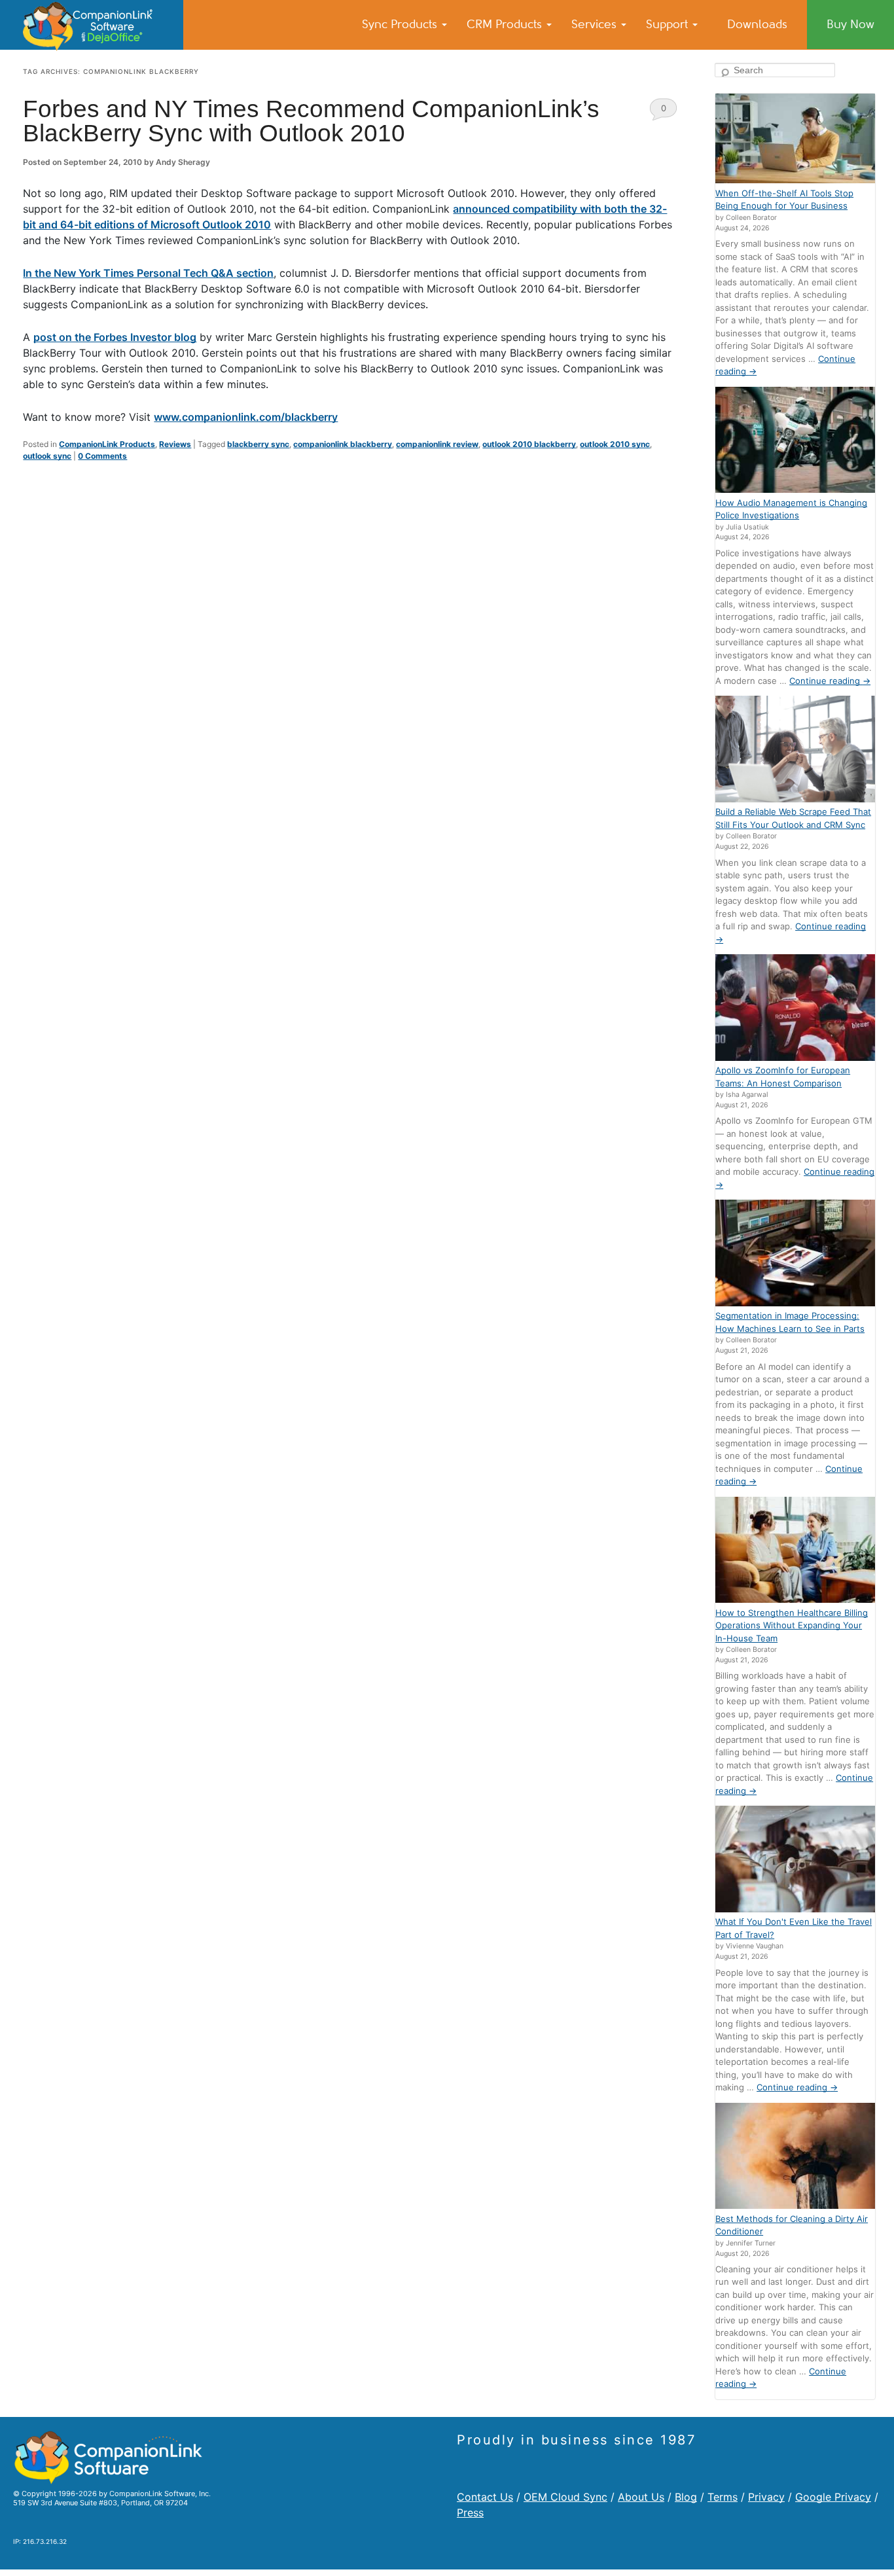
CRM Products (506, 24)
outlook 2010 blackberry (529, 444)
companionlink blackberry (343, 444)
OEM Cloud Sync (565, 2497)
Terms (723, 2497)
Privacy (766, 2497)
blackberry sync (258, 444)
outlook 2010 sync (615, 444)
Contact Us (485, 2497)
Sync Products (401, 24)
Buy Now (850, 24)
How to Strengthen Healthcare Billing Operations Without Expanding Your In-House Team (792, 1625)
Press (470, 2513)
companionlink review (437, 444)
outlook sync (47, 456)
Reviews (175, 444)
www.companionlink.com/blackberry (246, 417)
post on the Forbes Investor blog (115, 337)
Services (596, 24)
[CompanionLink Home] (92, 25)
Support (669, 24)
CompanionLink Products (107, 444)
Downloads (757, 24)
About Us (641, 2497)
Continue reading (830, 681)
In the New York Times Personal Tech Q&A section (148, 273)
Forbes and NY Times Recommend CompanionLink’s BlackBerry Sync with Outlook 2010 (311, 121)
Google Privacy (833, 2497)
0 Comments (663, 112)
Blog (686, 2497)
